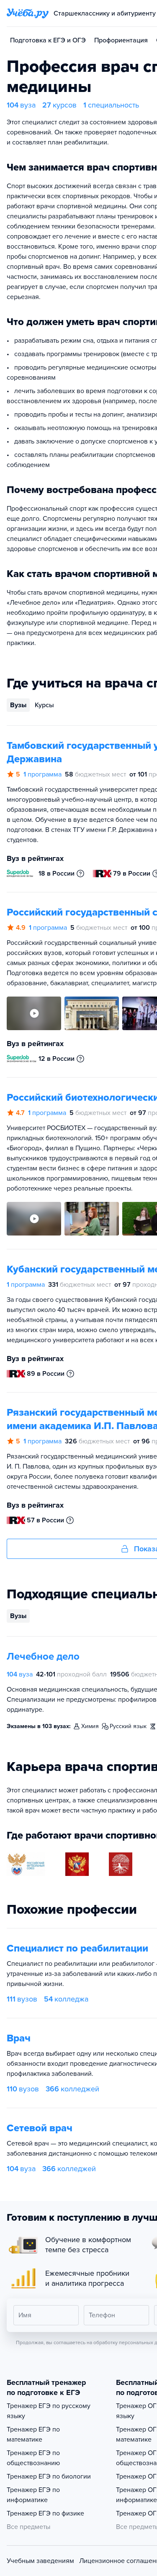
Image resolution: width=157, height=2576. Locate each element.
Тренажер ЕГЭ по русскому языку (49, 2411)
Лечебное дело (43, 1657)
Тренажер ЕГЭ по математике (33, 2434)
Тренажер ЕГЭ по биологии (49, 2476)
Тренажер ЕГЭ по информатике (33, 2495)
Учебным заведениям (40, 2561)
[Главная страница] (28, 13)
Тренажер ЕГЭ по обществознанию (33, 2458)
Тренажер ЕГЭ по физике (45, 2513)
